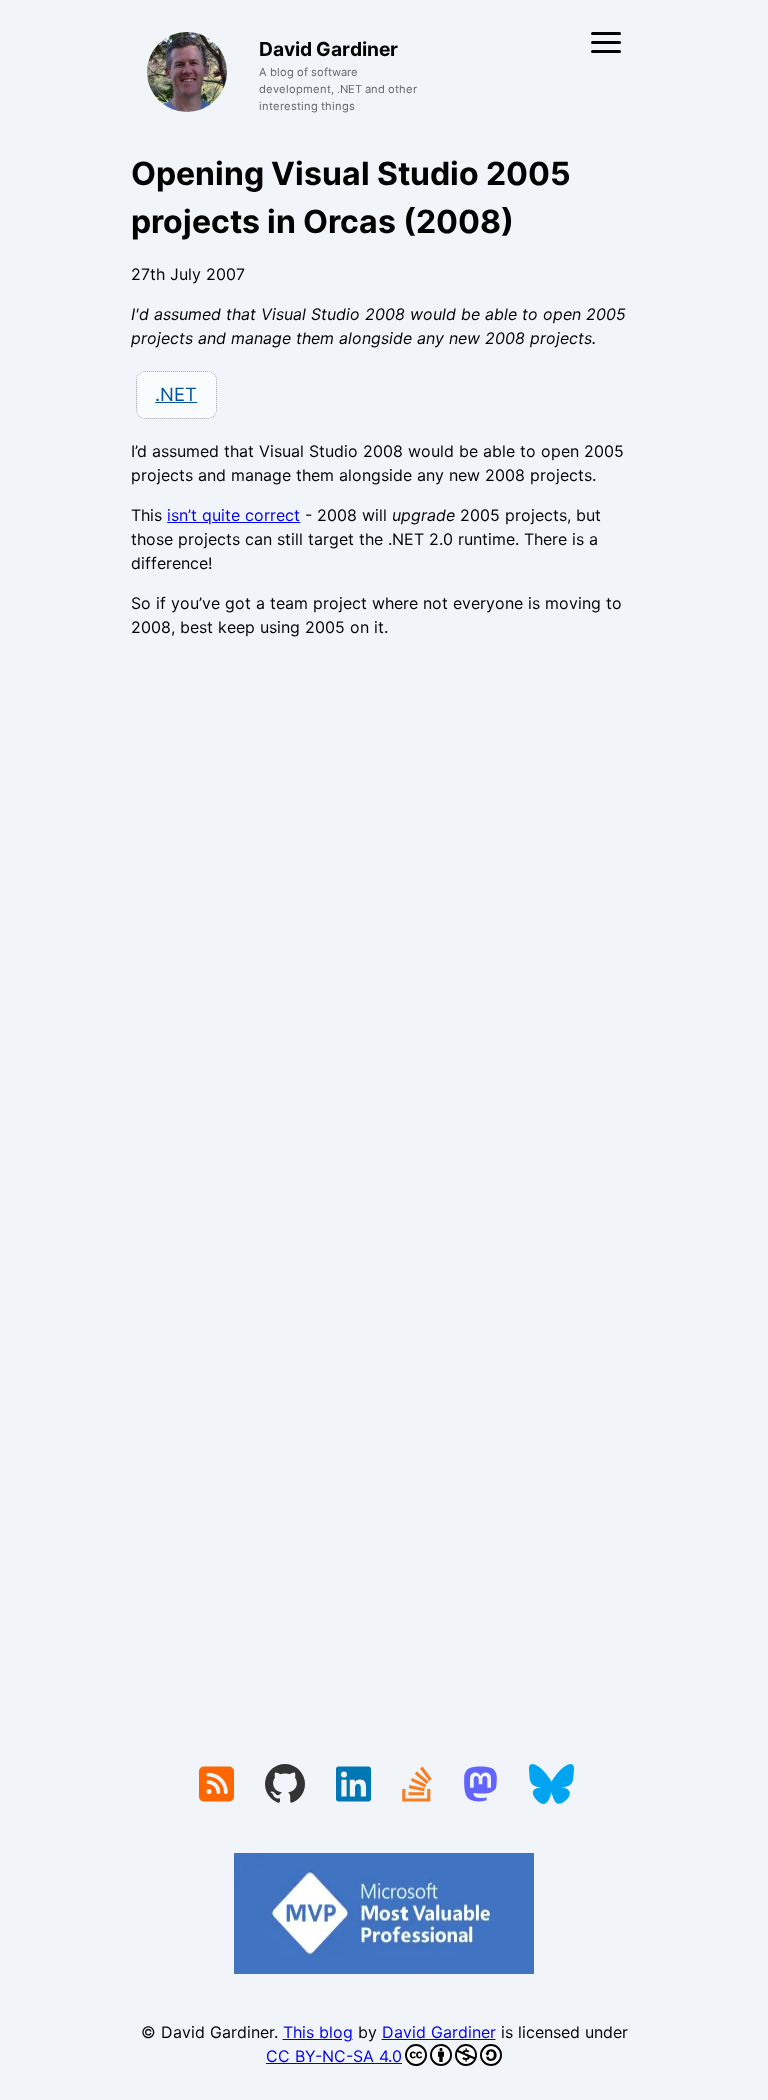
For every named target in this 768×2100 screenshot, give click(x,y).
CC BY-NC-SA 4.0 (334, 2056)
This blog (318, 2032)
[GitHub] (285, 1786)
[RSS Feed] (216, 1786)
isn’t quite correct (233, 515)
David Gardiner (439, 2032)
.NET (176, 394)
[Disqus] (384, 929)
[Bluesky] (551, 1786)
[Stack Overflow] (417, 1786)
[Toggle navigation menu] (606, 42)
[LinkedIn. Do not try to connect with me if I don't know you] (353, 1786)
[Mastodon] (480, 1786)
